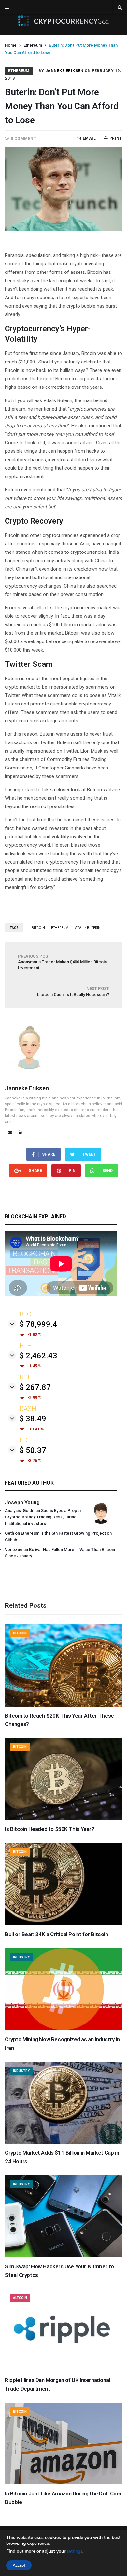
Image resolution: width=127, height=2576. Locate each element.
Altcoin (20, 2298)
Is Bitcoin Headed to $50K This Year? (50, 1829)
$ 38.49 (33, 1419)
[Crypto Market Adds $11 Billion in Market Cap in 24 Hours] (63, 2142)
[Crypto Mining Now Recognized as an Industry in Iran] (63, 2029)
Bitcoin (20, 1633)
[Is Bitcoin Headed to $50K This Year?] (63, 1818)
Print (116, 138)
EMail (89, 138)
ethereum (60, 928)
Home (11, 45)
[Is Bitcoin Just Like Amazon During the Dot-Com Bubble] (63, 2483)
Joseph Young (22, 1502)
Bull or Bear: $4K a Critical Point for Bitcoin (56, 1934)
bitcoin (38, 928)
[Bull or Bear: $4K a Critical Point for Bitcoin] (63, 1923)
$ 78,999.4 (38, 1324)
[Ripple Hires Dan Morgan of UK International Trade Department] (63, 2369)
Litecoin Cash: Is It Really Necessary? (73, 991)
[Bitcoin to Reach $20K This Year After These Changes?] (63, 1705)
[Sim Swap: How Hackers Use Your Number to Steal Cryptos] (63, 2256)
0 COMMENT (24, 139)
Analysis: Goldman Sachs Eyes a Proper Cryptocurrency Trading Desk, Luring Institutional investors (43, 1517)
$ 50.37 (33, 1450)
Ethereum (33, 45)
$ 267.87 (35, 1387)
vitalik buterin (88, 928)
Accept (19, 2565)
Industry (21, 1957)
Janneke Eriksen (64, 71)
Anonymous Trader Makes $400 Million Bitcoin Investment (62, 962)
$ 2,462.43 (38, 1356)
